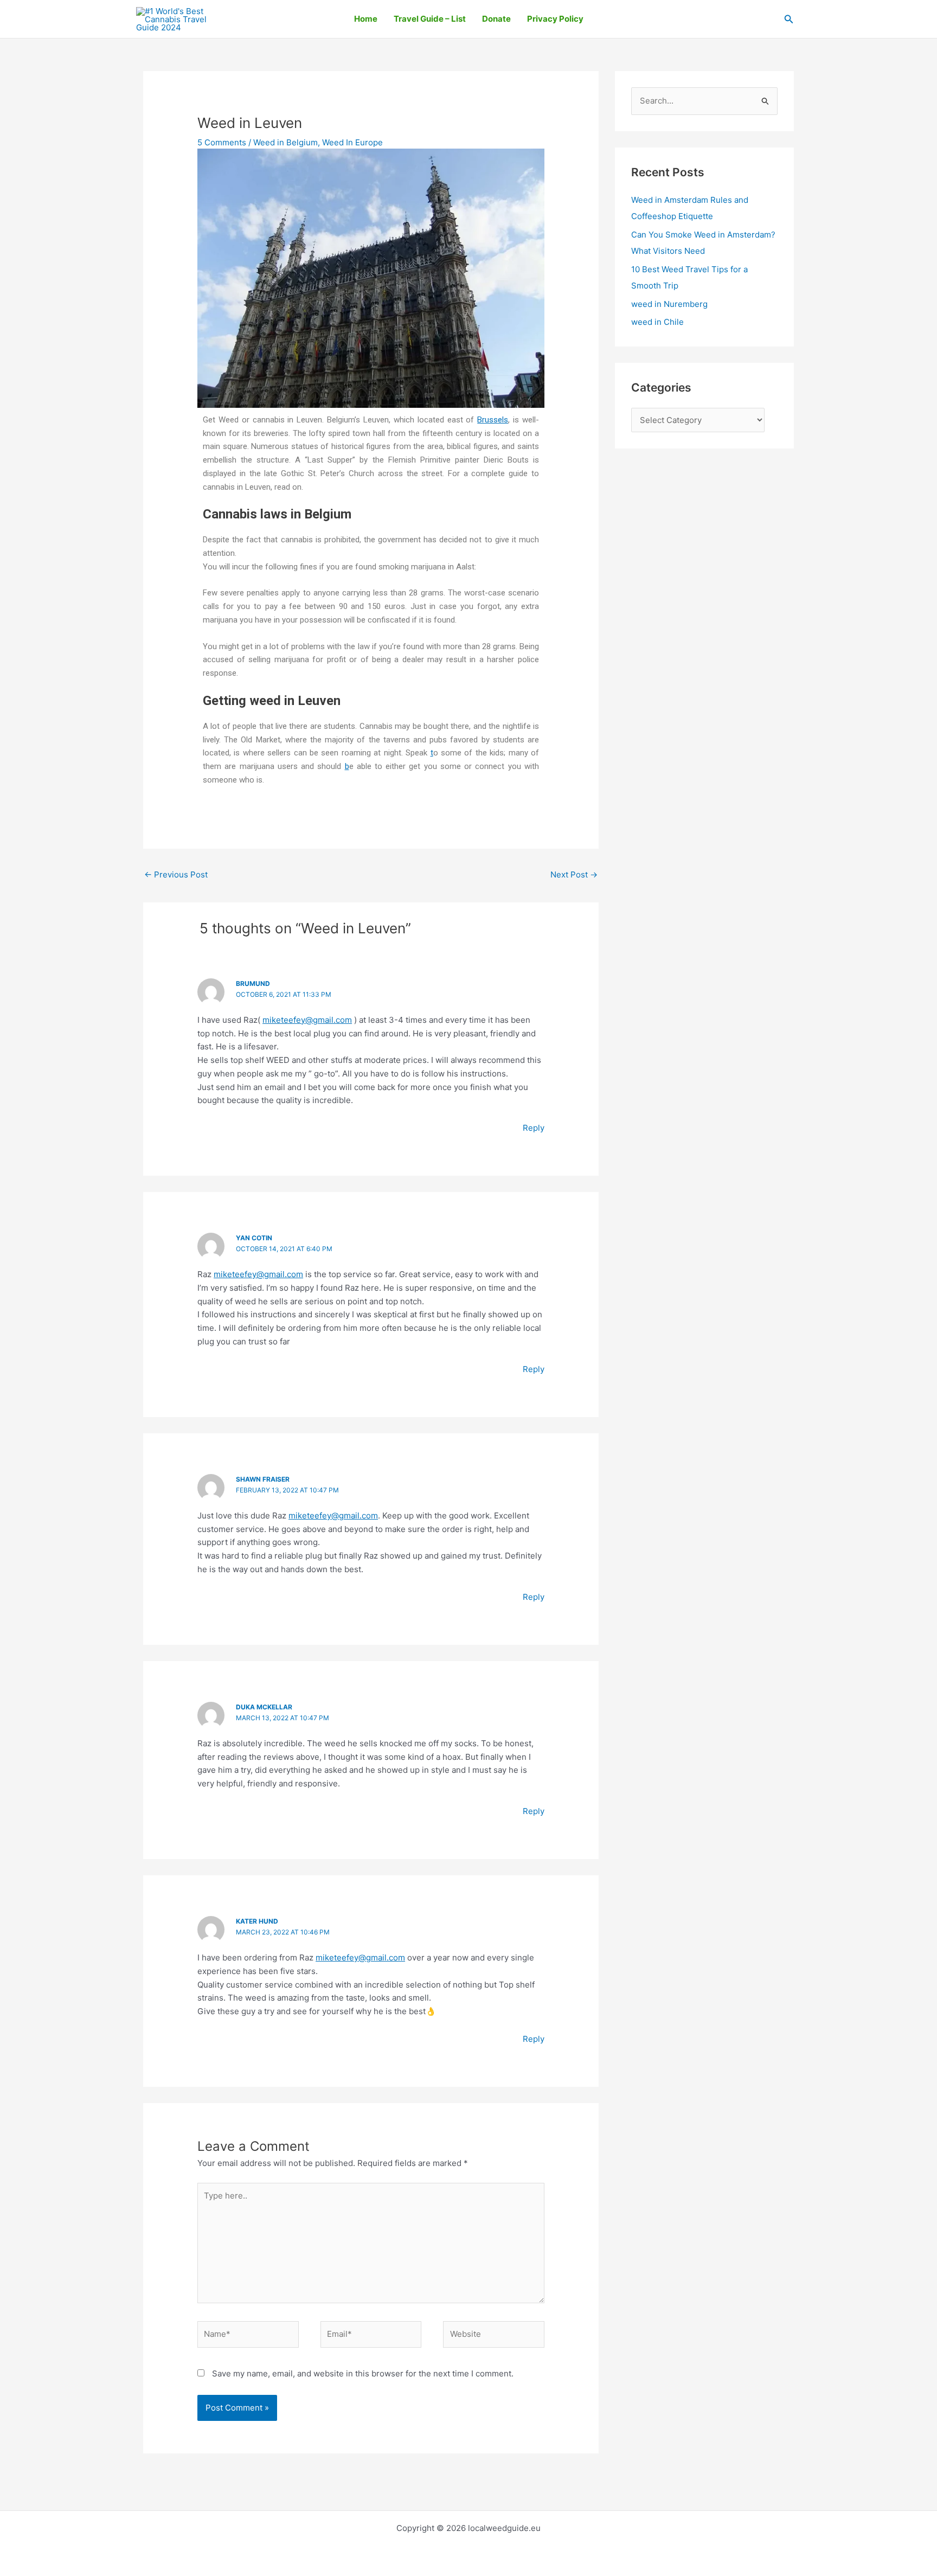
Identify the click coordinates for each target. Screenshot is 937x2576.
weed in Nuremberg (669, 304)
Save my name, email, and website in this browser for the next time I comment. (363, 2373)
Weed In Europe (352, 142)
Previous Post (176, 874)
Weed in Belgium (285, 142)
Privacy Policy (555, 19)
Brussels (493, 420)
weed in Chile (657, 322)
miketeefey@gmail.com (307, 1020)
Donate (496, 19)
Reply (534, 1128)
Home (366, 19)
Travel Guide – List (430, 19)
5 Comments (222, 142)
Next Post (574, 874)
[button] (789, 19)
